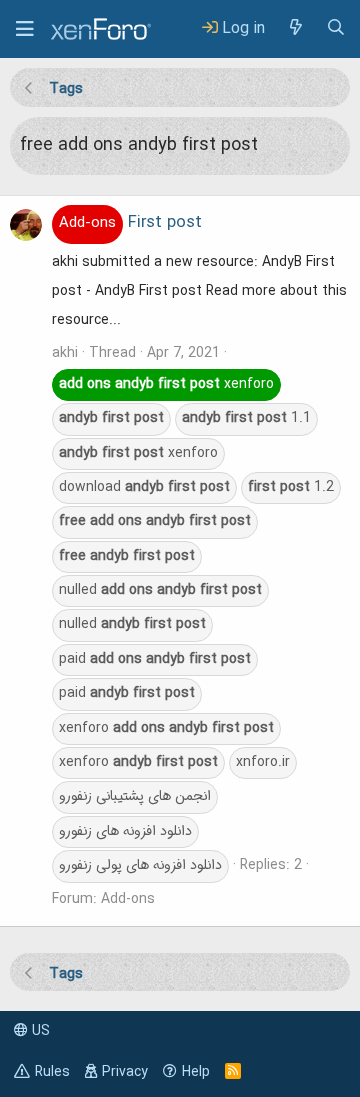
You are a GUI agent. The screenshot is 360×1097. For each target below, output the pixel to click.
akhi (65, 353)
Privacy (125, 1072)
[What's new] (295, 28)
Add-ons (128, 899)
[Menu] (25, 29)
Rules (52, 1072)
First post (130, 223)
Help (196, 1072)
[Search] (336, 28)
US (39, 1031)
